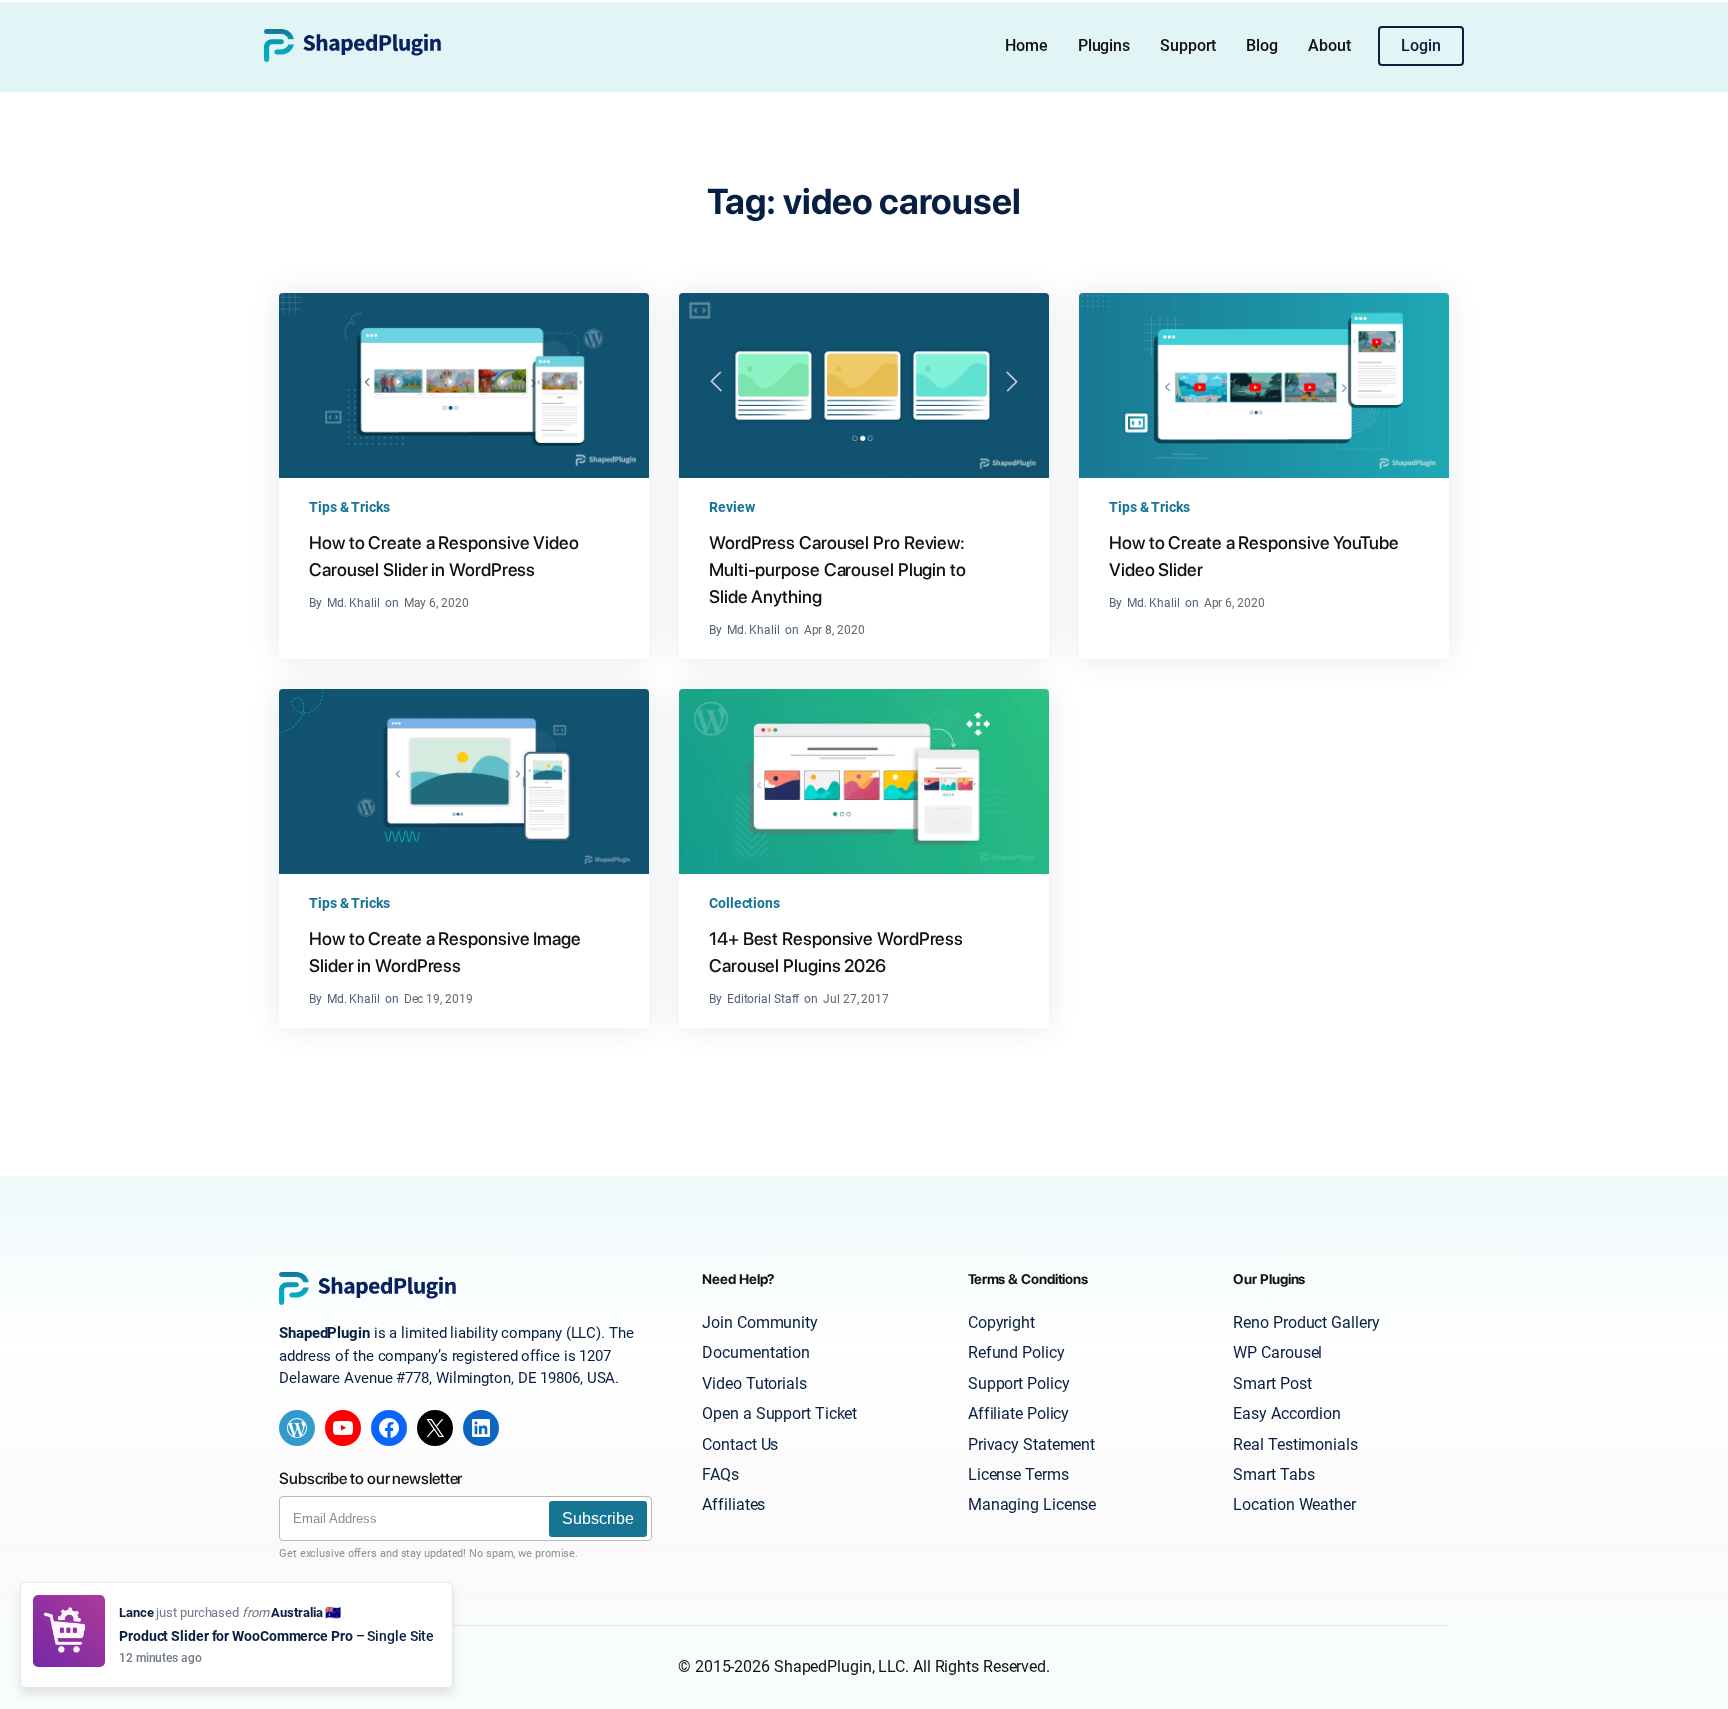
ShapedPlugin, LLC (839, 1666)
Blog (1262, 45)
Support (1188, 45)
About (1329, 45)
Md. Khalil (353, 603)
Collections (744, 903)
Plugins (1104, 45)
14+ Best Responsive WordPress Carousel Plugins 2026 (836, 952)
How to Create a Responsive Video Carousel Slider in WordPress (444, 556)
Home (1026, 45)
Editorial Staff (763, 999)
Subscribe (598, 1518)
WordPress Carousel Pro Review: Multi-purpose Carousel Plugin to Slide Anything (837, 569)
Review (731, 507)
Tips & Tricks (349, 507)
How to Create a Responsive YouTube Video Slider (1254, 556)
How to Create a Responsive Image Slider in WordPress (445, 952)
